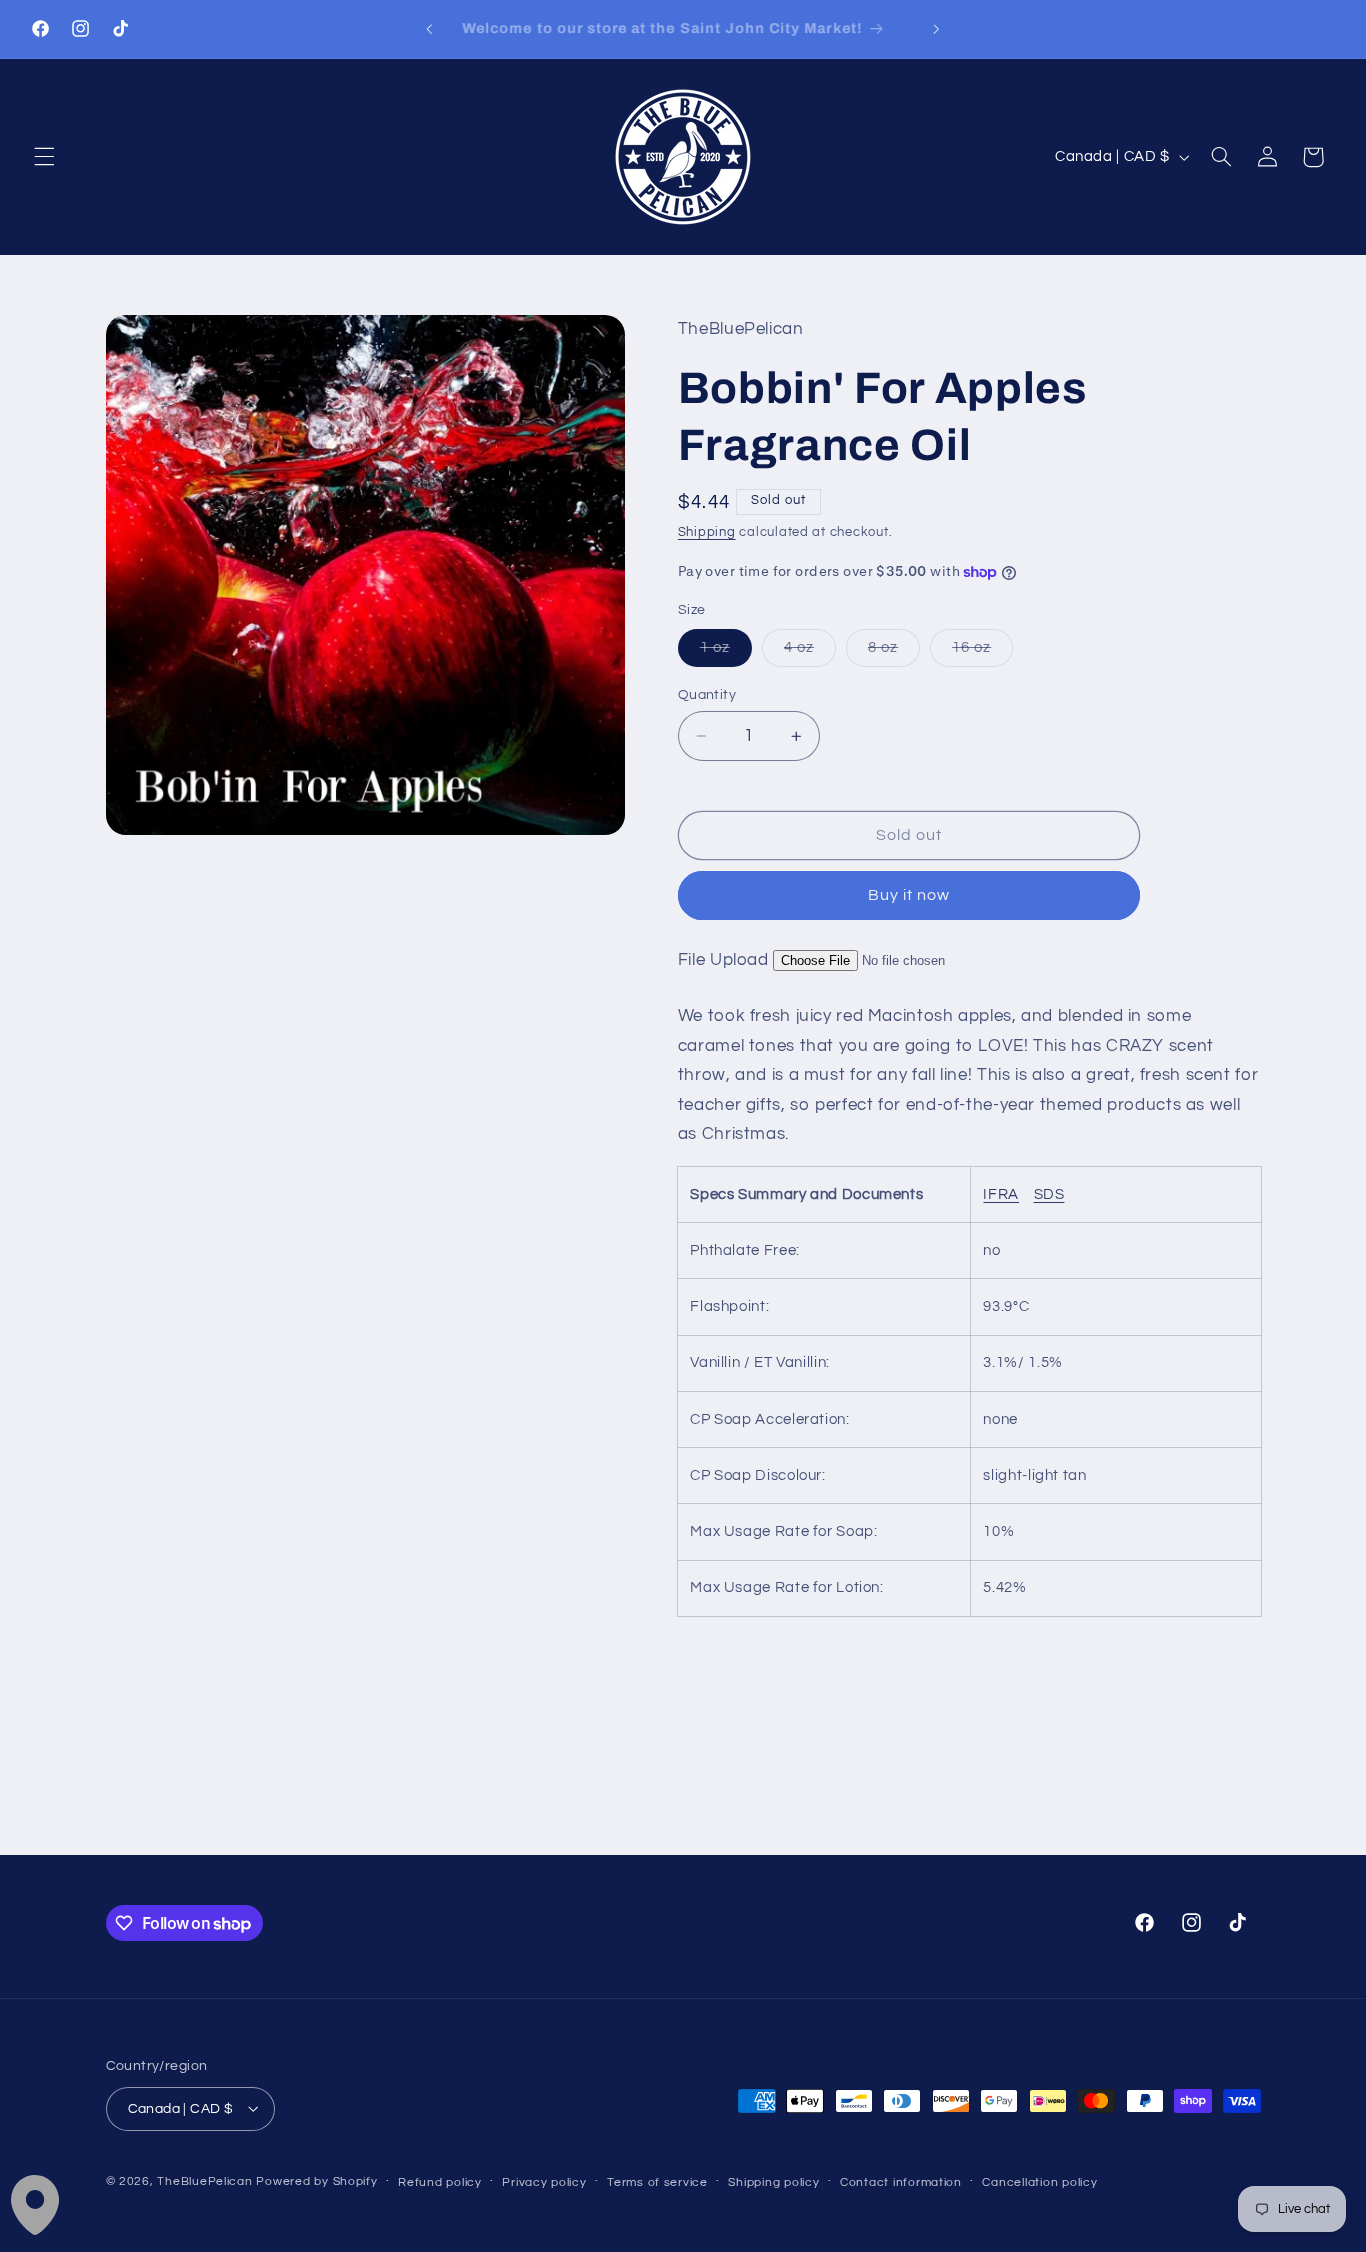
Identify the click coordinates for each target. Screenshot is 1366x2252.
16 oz (982, 653)
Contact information (901, 2181)
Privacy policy (544, 2181)
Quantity (707, 695)
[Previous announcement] (429, 29)
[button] (44, 157)
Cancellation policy (1039, 2181)
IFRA (1001, 1194)
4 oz (810, 653)
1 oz (726, 653)
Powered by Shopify (316, 2180)
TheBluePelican (204, 2180)
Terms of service (657, 2181)
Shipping (707, 532)
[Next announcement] (937, 29)
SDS (1049, 1194)
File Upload (723, 960)
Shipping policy (773, 2181)
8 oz (894, 653)
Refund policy (440, 2181)
